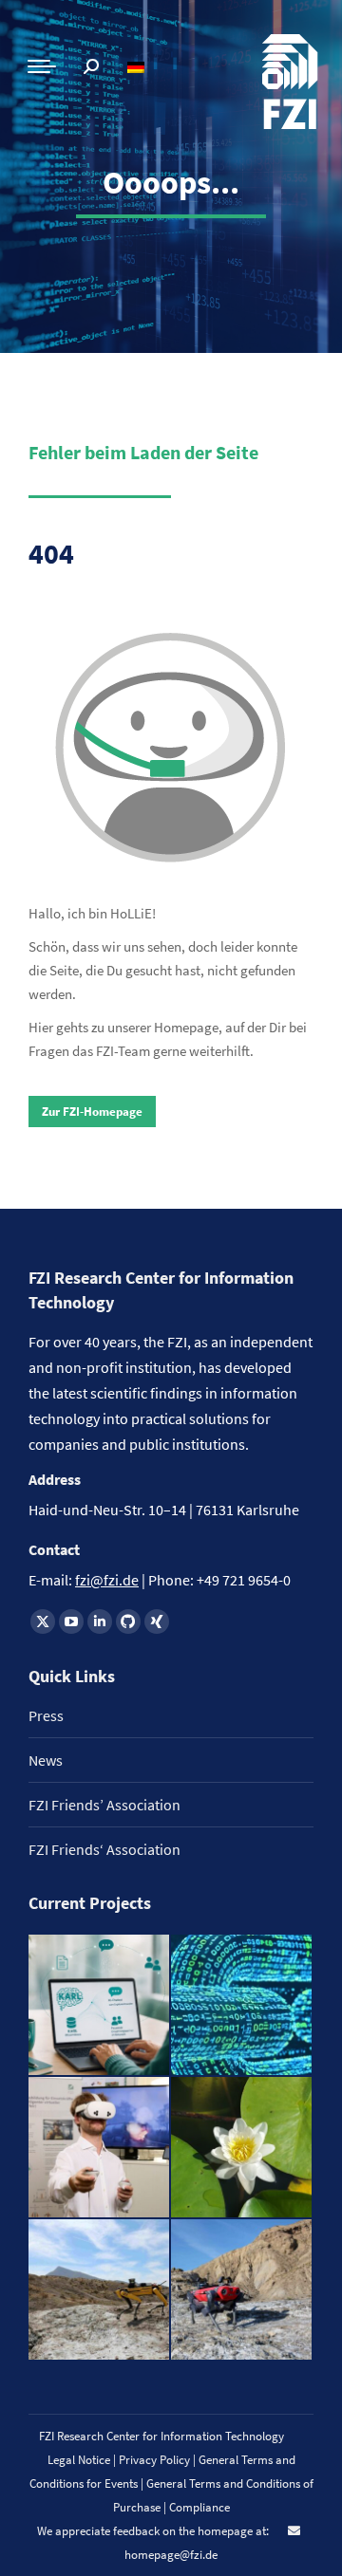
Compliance (199, 2507)
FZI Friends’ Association (104, 1805)
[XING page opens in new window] (157, 1622)
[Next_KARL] (100, 2006)
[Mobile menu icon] (42, 66)
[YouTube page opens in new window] (71, 1622)
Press (46, 1715)
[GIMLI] (242, 2006)
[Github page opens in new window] (128, 1622)
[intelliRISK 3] (242, 2290)
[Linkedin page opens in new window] (100, 1622)
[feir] (100, 2148)
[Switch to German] (138, 67)
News (46, 1760)
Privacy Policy (156, 2460)
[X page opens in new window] (43, 1622)
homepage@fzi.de (171, 2555)
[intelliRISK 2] (100, 2290)
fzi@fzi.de (107, 1580)
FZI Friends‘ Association (104, 1849)
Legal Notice (79, 2460)
